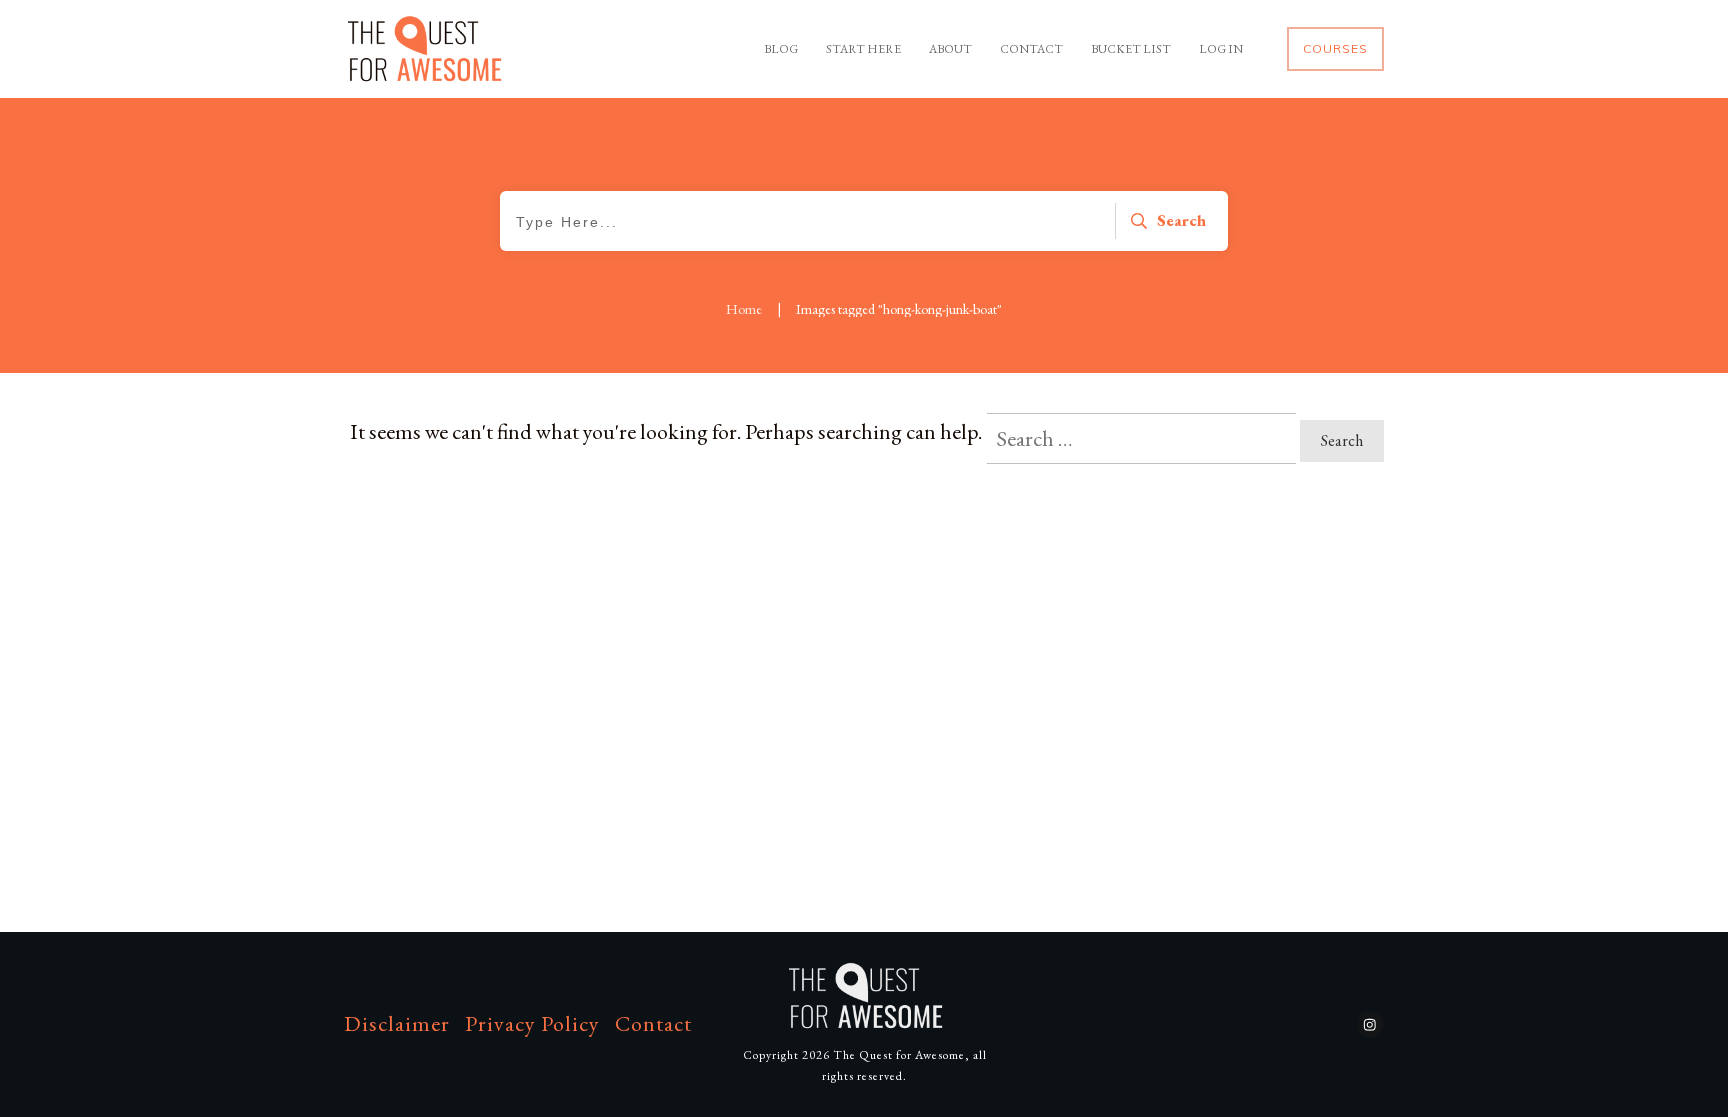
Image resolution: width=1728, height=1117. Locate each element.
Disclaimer (397, 1023)
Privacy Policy (532, 1023)
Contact (653, 1023)
